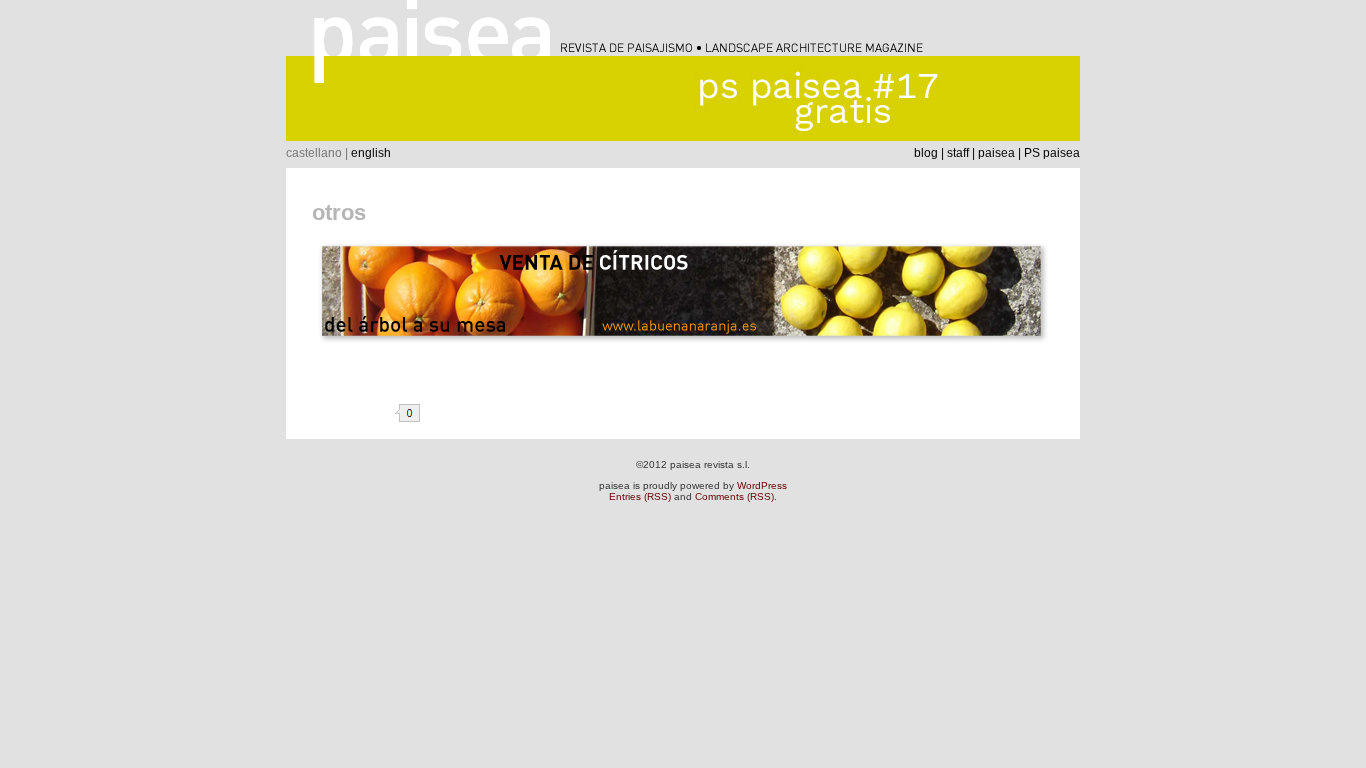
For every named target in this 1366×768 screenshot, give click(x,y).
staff (958, 153)
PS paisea (1052, 153)
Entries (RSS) (640, 496)
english (371, 153)
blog (926, 153)
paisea (996, 153)
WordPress (762, 485)
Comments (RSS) (734, 496)
